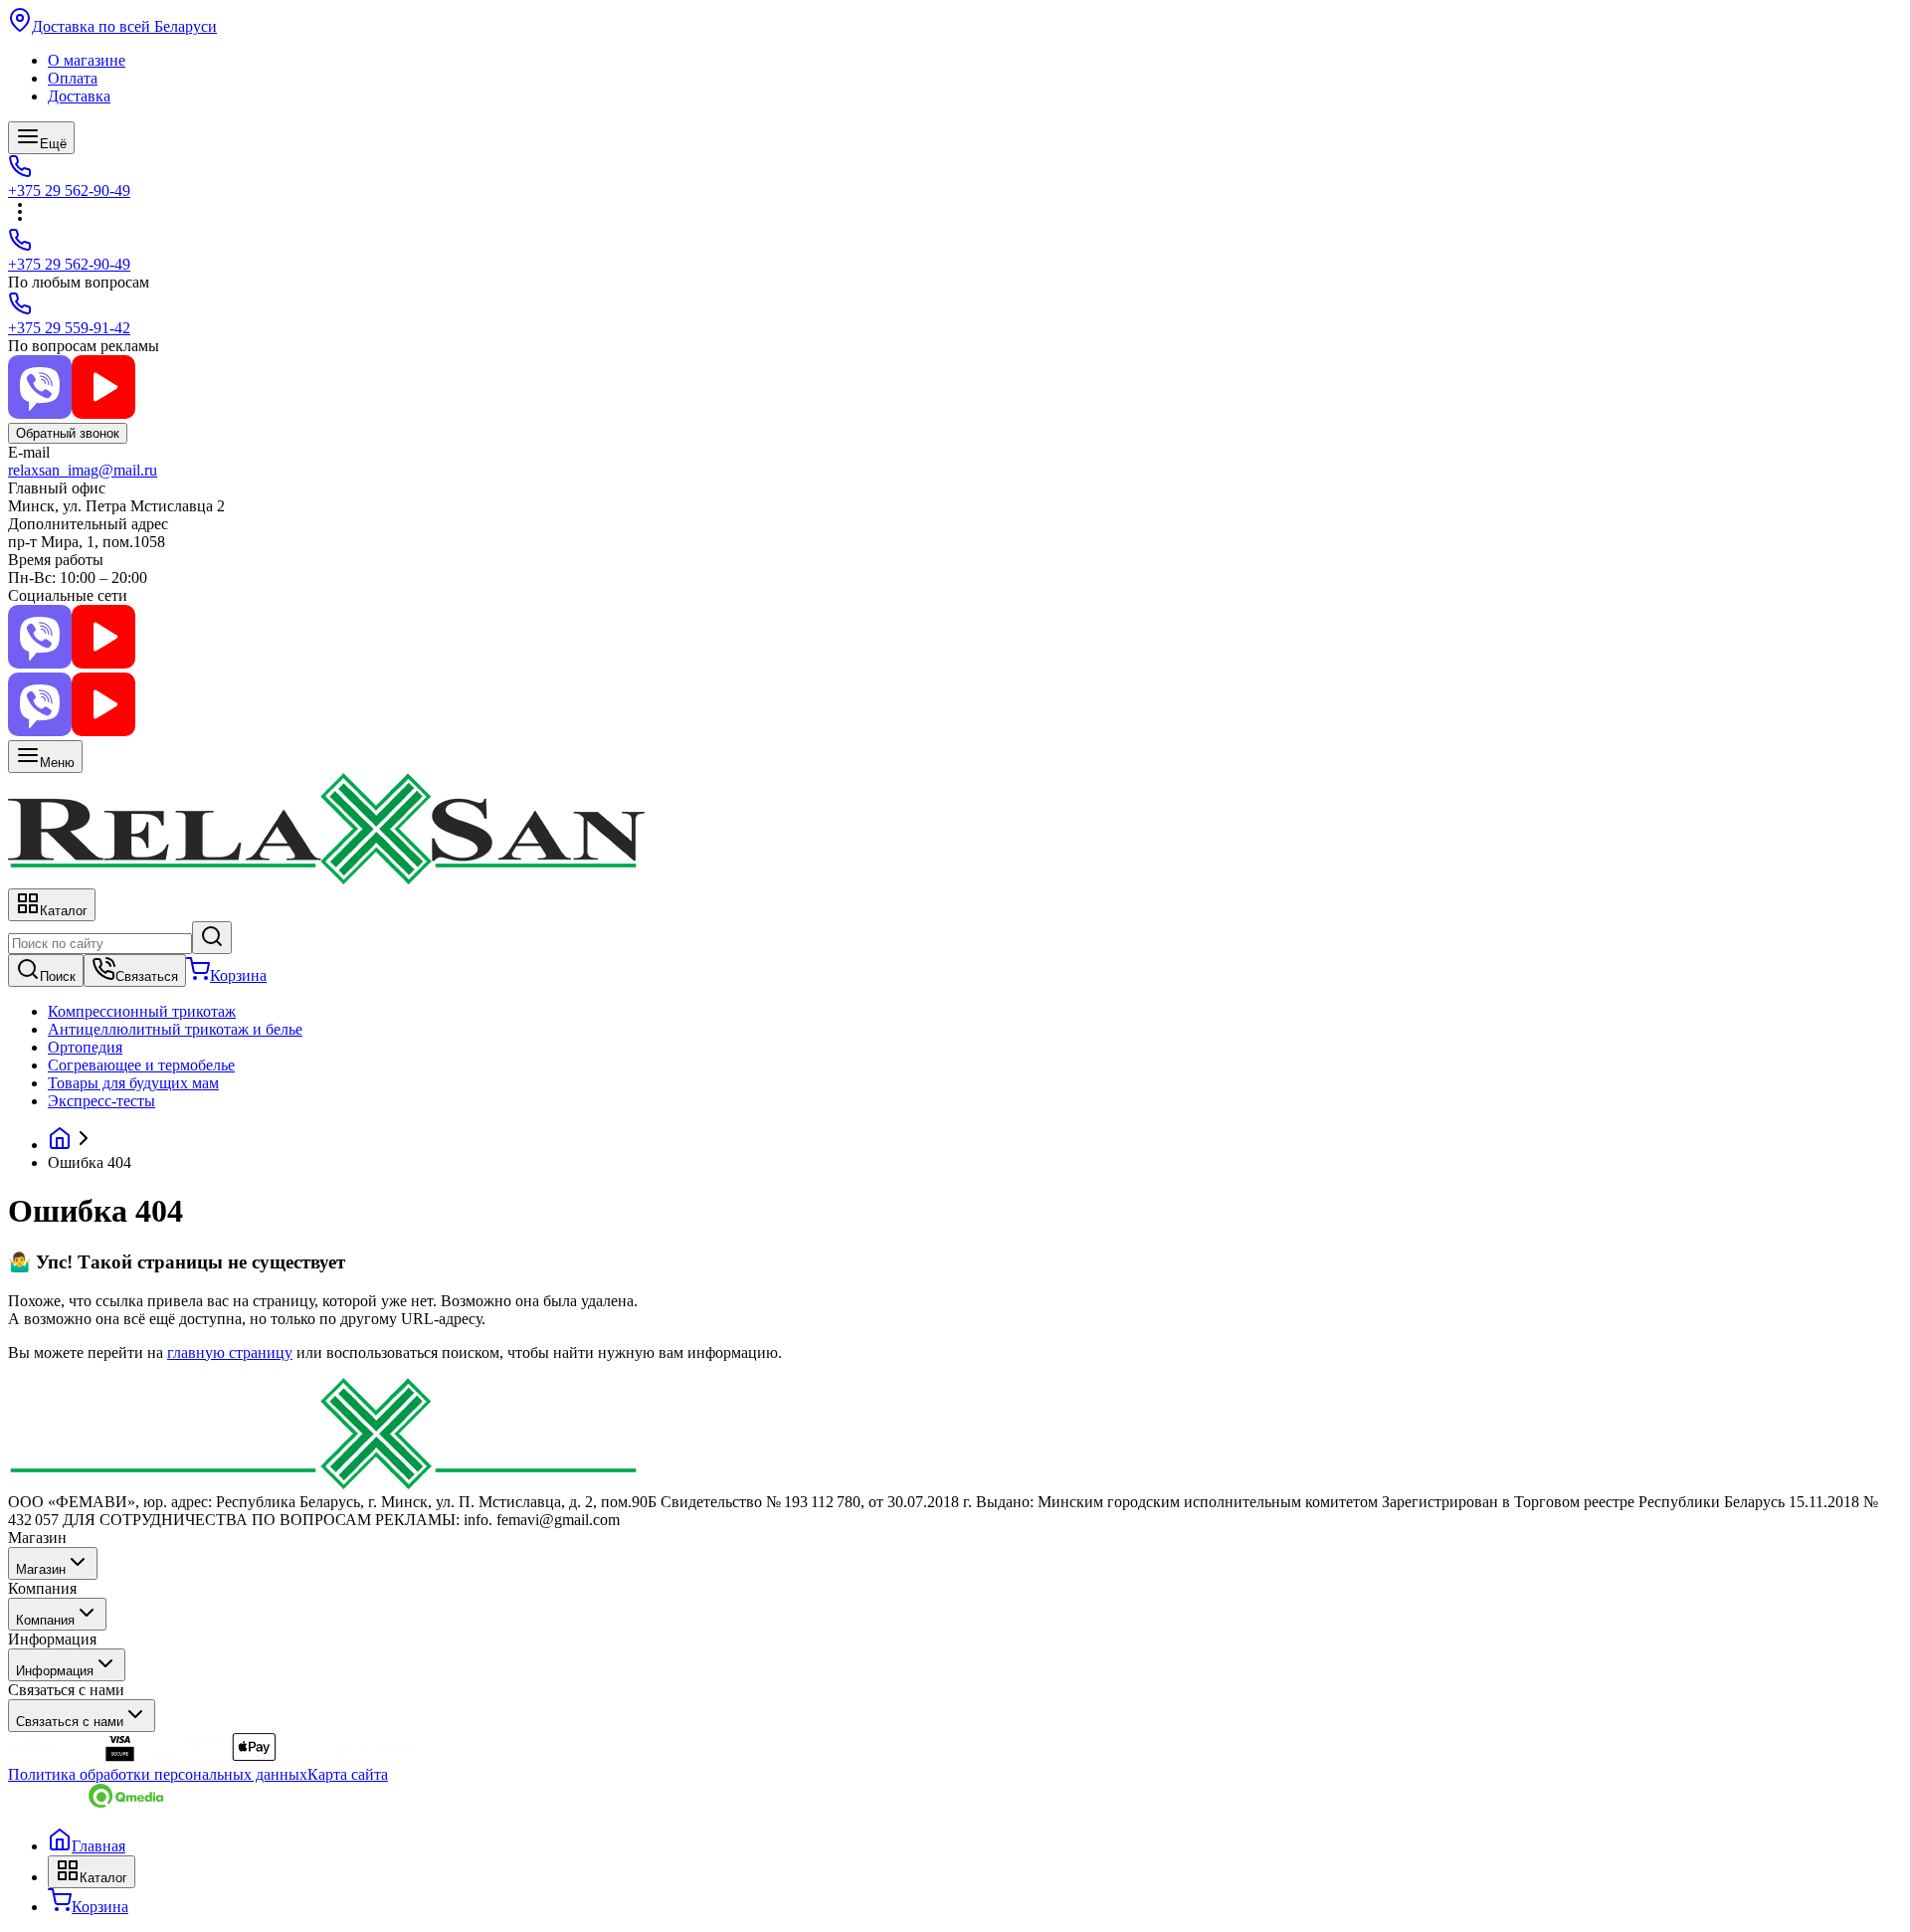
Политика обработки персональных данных (158, 1774)
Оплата (73, 78)
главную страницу (230, 1352)
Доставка (79, 96)
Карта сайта (348, 1774)
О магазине (87, 60)
